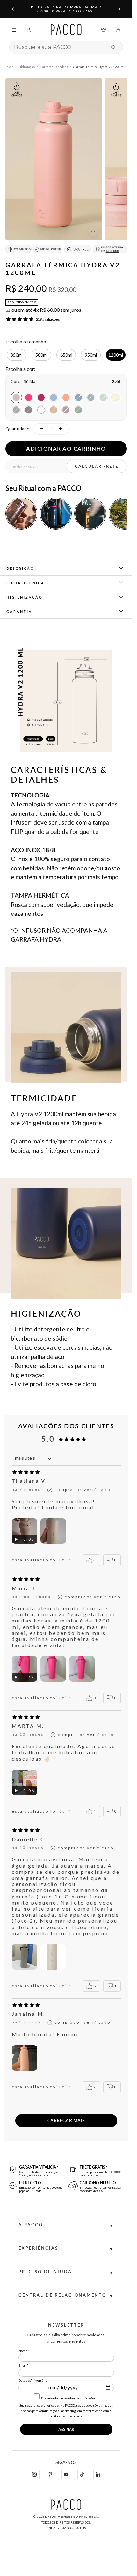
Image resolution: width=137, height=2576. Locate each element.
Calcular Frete (97, 466)
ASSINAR (66, 2429)
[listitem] (21, 514)
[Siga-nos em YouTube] (66, 2474)
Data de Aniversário (33, 2380)
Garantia (19, 612)
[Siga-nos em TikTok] (82, 2474)
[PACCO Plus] (104, 30)
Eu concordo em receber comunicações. (68, 2398)
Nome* (24, 2351)
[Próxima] (119, 9)
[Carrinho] (118, 30)
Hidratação (27, 67)
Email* (23, 2365)
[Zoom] (93, 232)
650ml (66, 355)
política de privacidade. (66, 2416)
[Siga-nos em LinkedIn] (98, 2474)
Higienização (25, 597)
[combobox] (59, 47)
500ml (41, 355)
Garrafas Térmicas (54, 67)
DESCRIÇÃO (20, 568)
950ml (91, 355)
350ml (17, 355)
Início (9, 67)
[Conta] (29, 30)
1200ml (116, 355)
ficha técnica (25, 583)
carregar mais (66, 2120)
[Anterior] (13, 9)
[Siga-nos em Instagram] (34, 2474)
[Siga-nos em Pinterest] (50, 2474)
